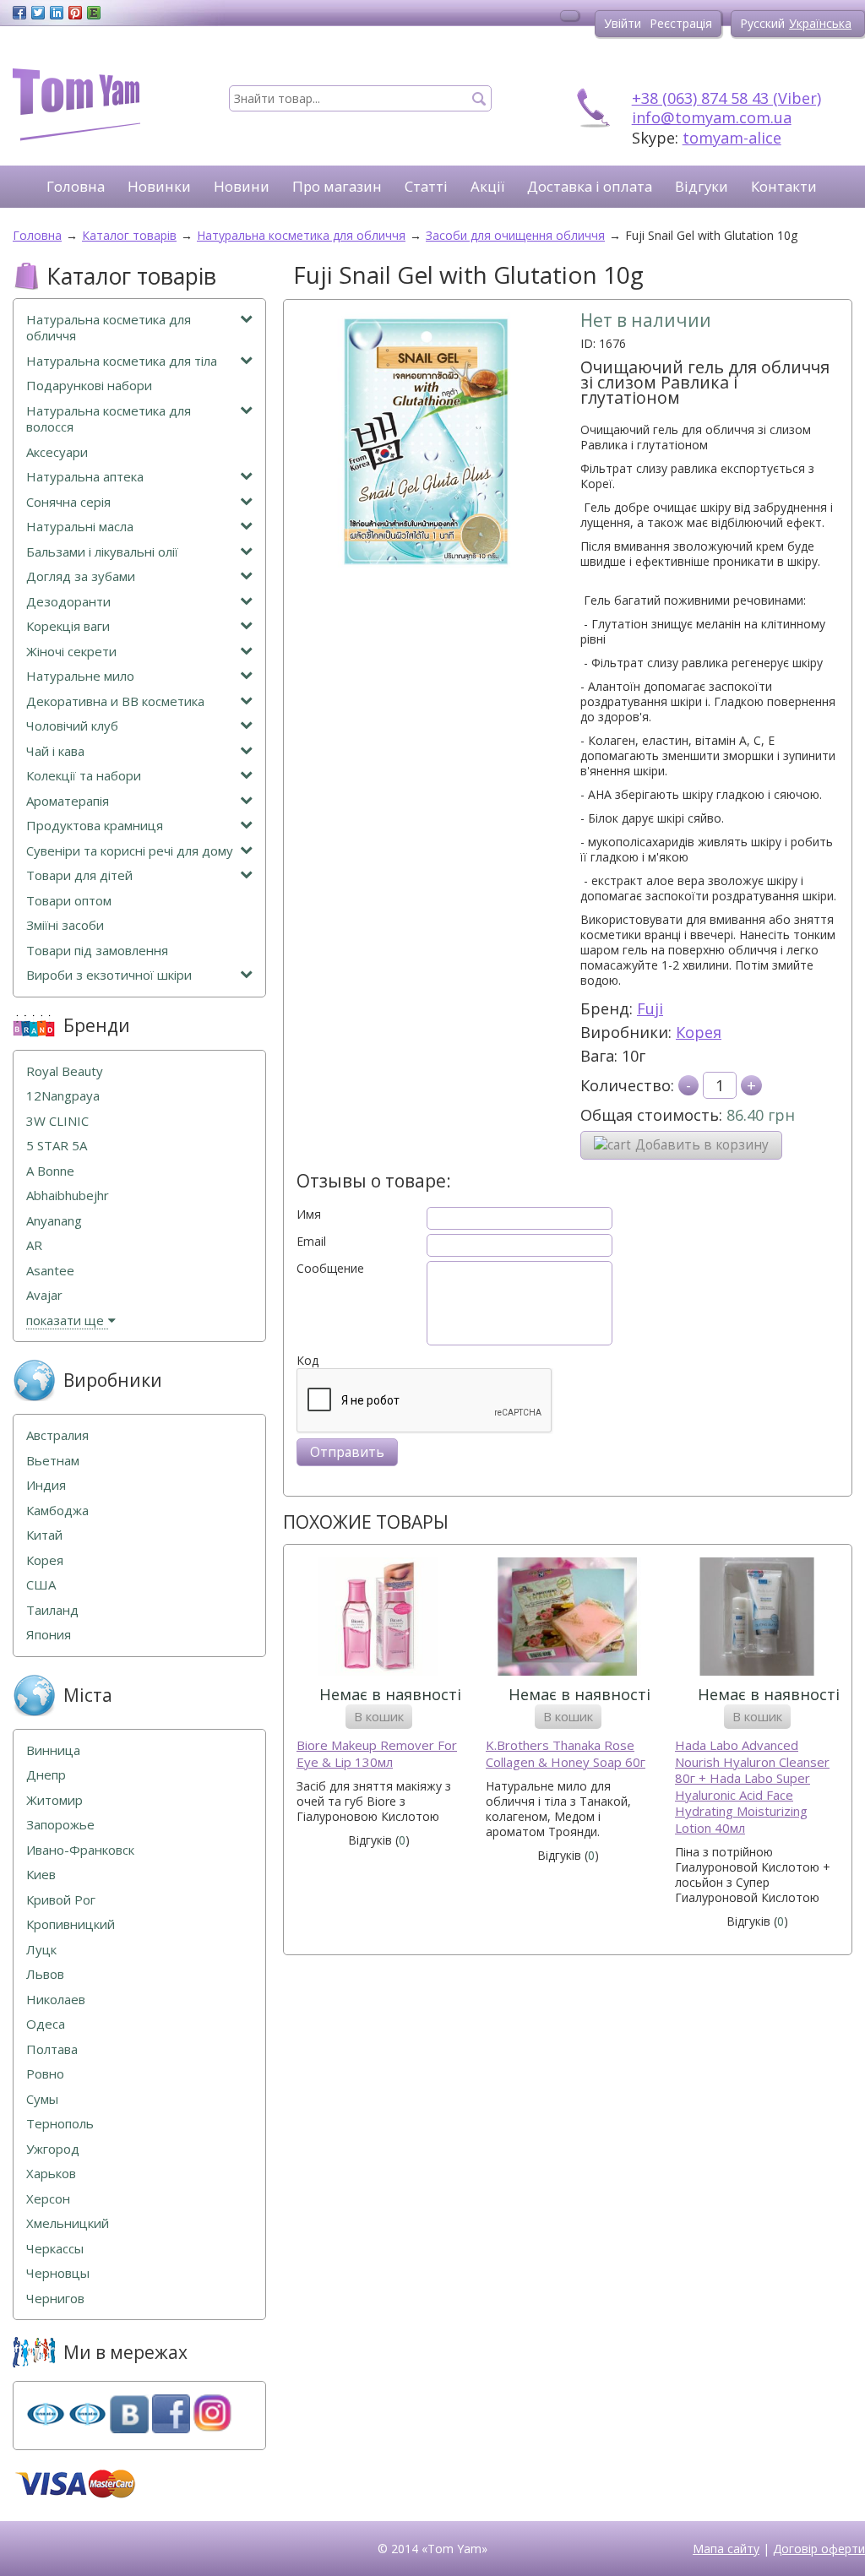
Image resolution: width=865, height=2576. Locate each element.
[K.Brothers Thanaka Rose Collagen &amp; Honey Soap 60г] (568, 1619)
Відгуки (702, 186)
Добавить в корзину (702, 1145)
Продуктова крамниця (95, 826)
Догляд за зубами (81, 576)
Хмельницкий (68, 2223)
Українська (820, 23)
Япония (49, 1635)
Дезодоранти (68, 602)
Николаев (56, 2000)
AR (34, 1245)
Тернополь (60, 2124)
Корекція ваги (68, 626)
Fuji (650, 1008)
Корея (699, 1032)
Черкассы (55, 2249)
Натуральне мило (80, 676)
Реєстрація (681, 23)
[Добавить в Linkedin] (57, 13)
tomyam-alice (732, 138)
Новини (242, 186)
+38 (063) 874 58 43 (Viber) (726, 98)
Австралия (57, 1435)
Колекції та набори (84, 776)
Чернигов (55, 2299)
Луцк (41, 1950)
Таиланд (52, 1610)
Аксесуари (57, 452)
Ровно (45, 2074)
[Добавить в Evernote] (94, 13)
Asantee (50, 1271)
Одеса (46, 2024)
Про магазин (337, 186)
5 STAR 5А (57, 1146)
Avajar (44, 1295)
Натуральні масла (80, 527)
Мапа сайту (726, 2549)
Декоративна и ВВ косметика (115, 701)
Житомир (54, 1800)
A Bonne (50, 1171)
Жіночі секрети (71, 652)
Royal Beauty (65, 1071)
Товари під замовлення (97, 951)
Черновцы (58, 2273)
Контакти (784, 186)
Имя (309, 1215)
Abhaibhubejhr (68, 1196)
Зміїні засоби (65, 925)
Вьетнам (53, 1461)
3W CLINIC (57, 1121)
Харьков (51, 2174)
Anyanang (54, 1221)
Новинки (159, 186)
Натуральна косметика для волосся (109, 419)
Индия (46, 1485)
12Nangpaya (63, 1096)
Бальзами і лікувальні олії (102, 552)
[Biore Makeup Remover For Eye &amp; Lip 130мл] (378, 1619)
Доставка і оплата (590, 186)
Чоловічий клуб (72, 726)
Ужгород (53, 2149)
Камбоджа (57, 1511)
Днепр (46, 1775)
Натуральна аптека (85, 477)
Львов (45, 1974)
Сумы (42, 2099)
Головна (76, 186)
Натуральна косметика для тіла (122, 361)
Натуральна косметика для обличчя (109, 328)
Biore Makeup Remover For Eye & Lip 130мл (377, 1754)
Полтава (52, 2049)
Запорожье (60, 1825)
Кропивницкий (71, 1924)
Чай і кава (55, 751)
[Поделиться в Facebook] (19, 13)
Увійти (623, 23)
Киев (41, 1875)
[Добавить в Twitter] (38, 13)
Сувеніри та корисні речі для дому (130, 851)
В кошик (379, 1716)
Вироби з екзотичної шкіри (109, 975)
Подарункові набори (89, 386)
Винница (53, 1750)
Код (307, 1361)
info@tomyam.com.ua (712, 117)
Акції (487, 186)
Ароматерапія (68, 801)
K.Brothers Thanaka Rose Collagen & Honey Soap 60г (566, 1754)
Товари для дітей (79, 875)
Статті (426, 186)
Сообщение (330, 1269)
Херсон (48, 2199)
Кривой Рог (61, 1900)
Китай (44, 1535)
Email (311, 1242)
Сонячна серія (68, 502)
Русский (762, 23)
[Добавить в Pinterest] (75, 13)
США (41, 1585)
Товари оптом (69, 901)
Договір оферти (819, 2549)
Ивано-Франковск (80, 1850)
